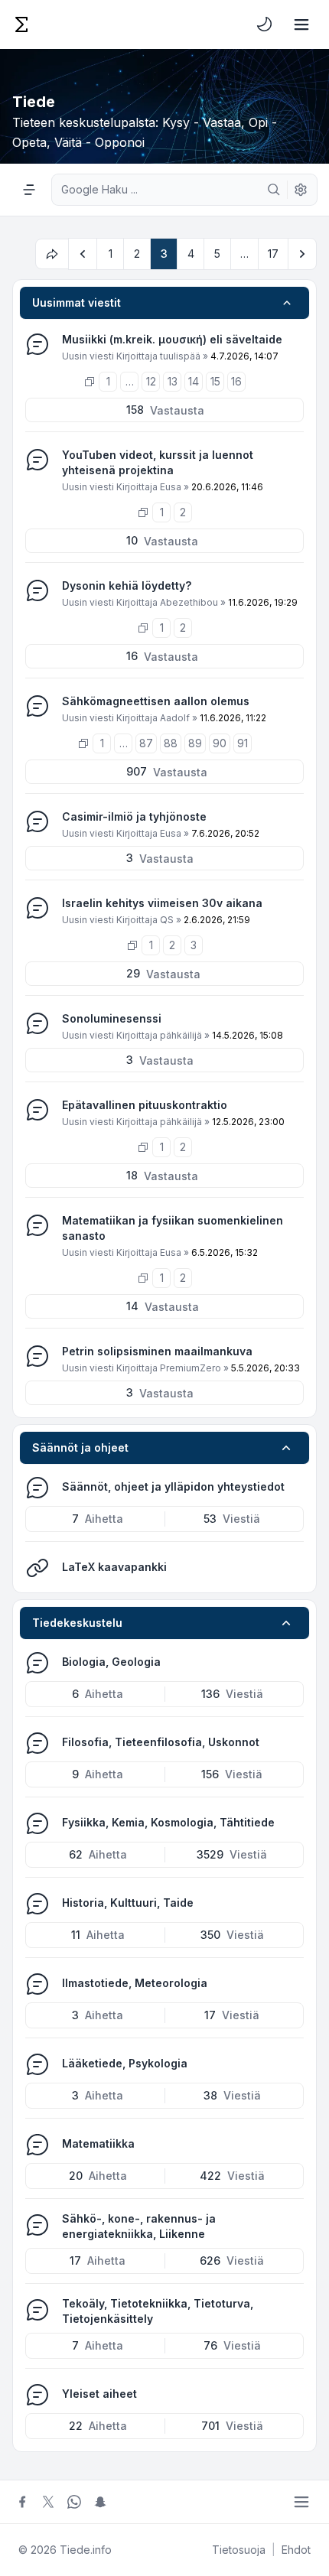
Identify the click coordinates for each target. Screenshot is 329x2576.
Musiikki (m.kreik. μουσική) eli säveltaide (172, 339)
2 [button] (137, 254)
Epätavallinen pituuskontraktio (145, 1105)
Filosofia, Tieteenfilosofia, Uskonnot (161, 1742)
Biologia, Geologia (111, 1662)
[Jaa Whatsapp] (74, 2502)
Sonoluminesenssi (112, 1018)
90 (220, 743)
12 (151, 381)
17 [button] (273, 254)
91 (243, 743)
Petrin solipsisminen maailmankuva (157, 1351)
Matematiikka (98, 2143)
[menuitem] (265, 24)
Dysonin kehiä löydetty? (127, 585)
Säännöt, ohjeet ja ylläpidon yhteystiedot (173, 1486)
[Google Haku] (274, 190)
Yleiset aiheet (99, 2394)
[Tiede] (21, 24)
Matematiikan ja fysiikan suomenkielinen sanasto (173, 1228)
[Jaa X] (48, 2502)
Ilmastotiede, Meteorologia (135, 1983)
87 (146, 743)
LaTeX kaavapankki (114, 1567)
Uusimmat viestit (77, 302)
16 (236, 381)
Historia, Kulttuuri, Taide (128, 1903)
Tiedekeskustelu (77, 1623)
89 (195, 743)
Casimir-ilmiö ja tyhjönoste (134, 816)
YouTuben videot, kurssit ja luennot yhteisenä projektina (158, 462)
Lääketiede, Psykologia (125, 2063)
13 (173, 381)
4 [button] (191, 254)
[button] (83, 254)
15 (215, 381)
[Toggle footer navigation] (301, 2502)
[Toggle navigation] (301, 24)
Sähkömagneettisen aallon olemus (156, 701)
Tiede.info (86, 2550)
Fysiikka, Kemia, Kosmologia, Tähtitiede (168, 1822)
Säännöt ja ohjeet (80, 1447)
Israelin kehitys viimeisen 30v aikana (162, 903)
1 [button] (111, 254)
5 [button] (217, 254)
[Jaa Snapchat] (100, 2502)
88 (171, 743)
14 (194, 381)
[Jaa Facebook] (22, 2502)
